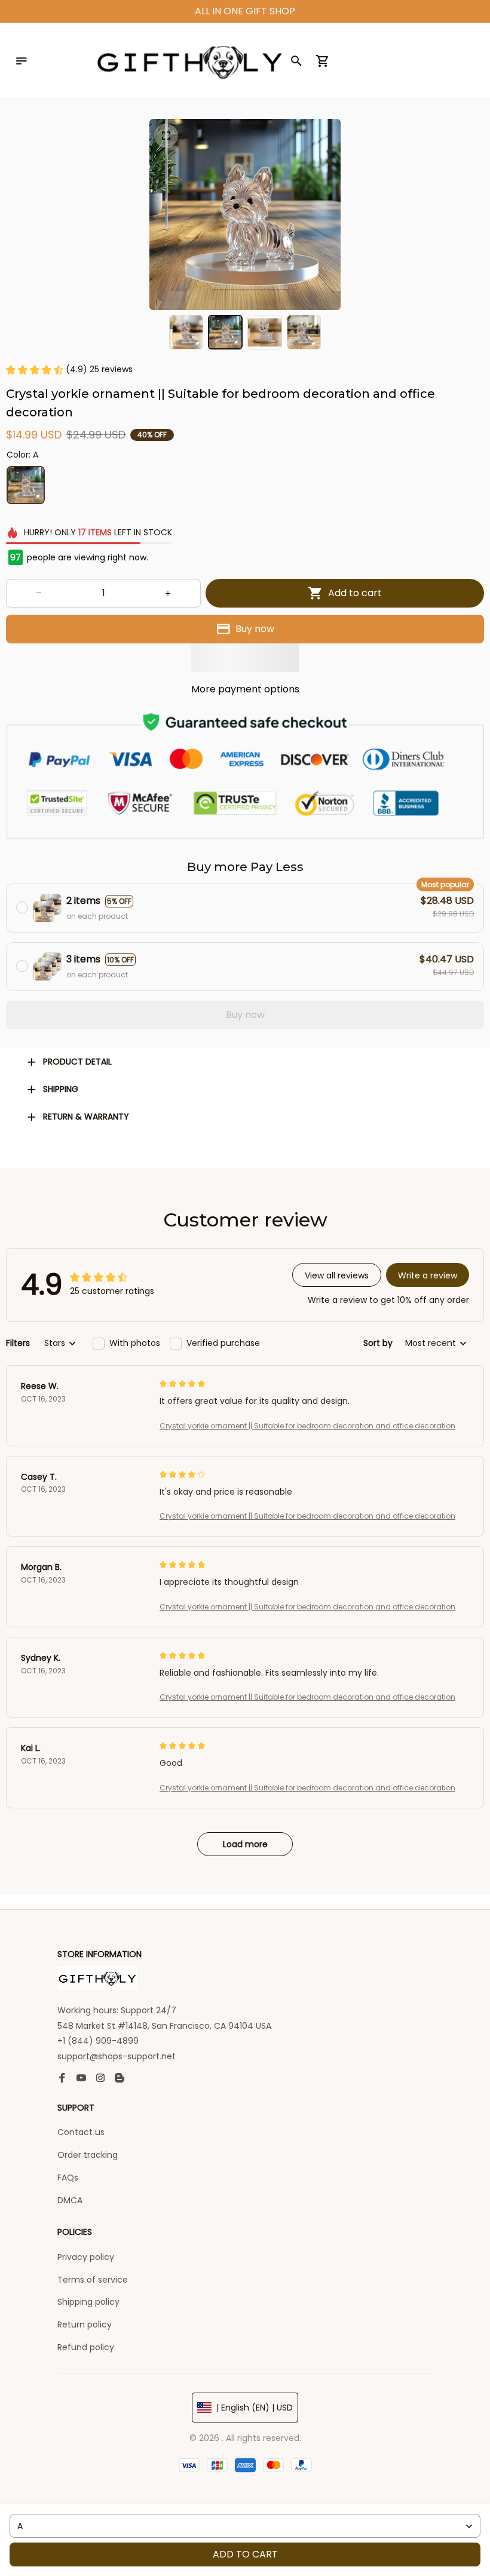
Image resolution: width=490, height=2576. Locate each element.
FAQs (68, 2178)
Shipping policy (88, 2302)
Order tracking (88, 2155)
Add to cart (245, 2554)
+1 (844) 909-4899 (98, 2041)
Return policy (85, 2324)
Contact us (81, 2132)
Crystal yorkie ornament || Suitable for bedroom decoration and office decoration (307, 1426)
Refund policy (86, 2347)
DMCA (70, 2200)
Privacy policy (86, 2257)
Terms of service (93, 2280)
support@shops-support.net (117, 2056)
